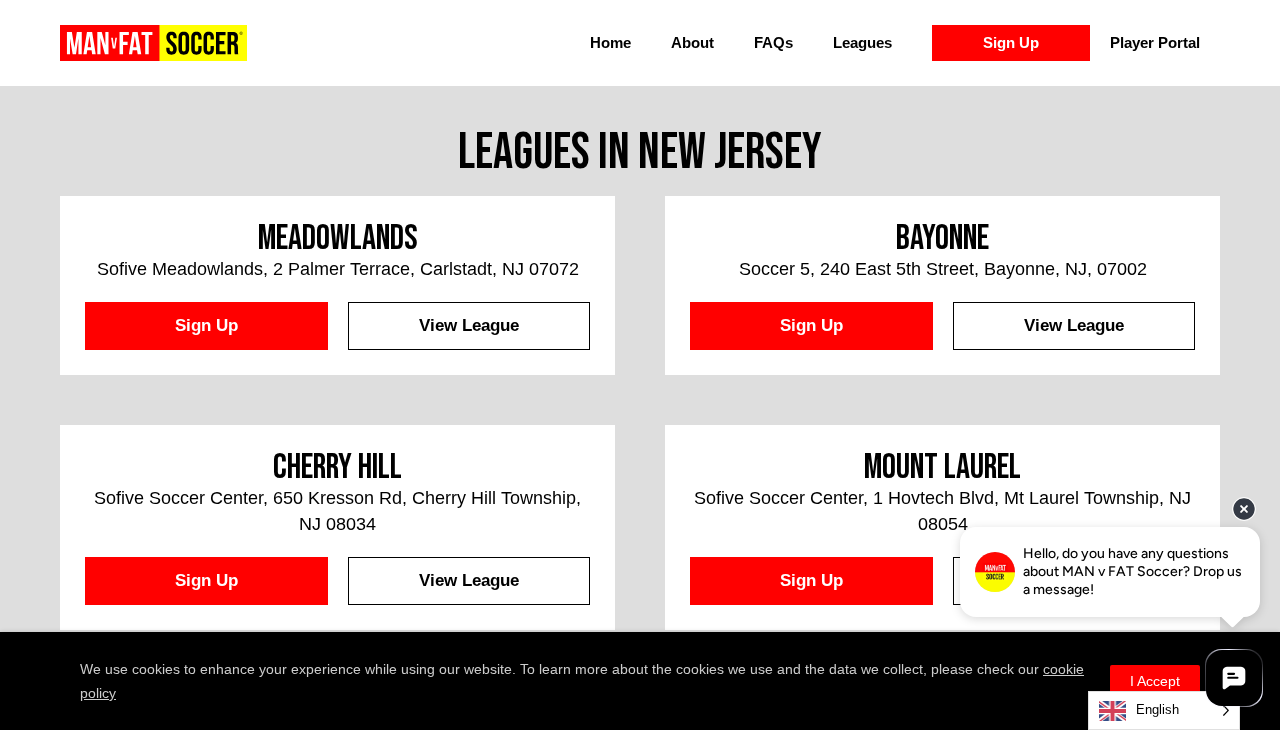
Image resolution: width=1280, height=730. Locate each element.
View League (469, 325)
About (692, 42)
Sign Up (1011, 42)
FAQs (773, 42)
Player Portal (1155, 42)
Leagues (862, 42)
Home (610, 42)
